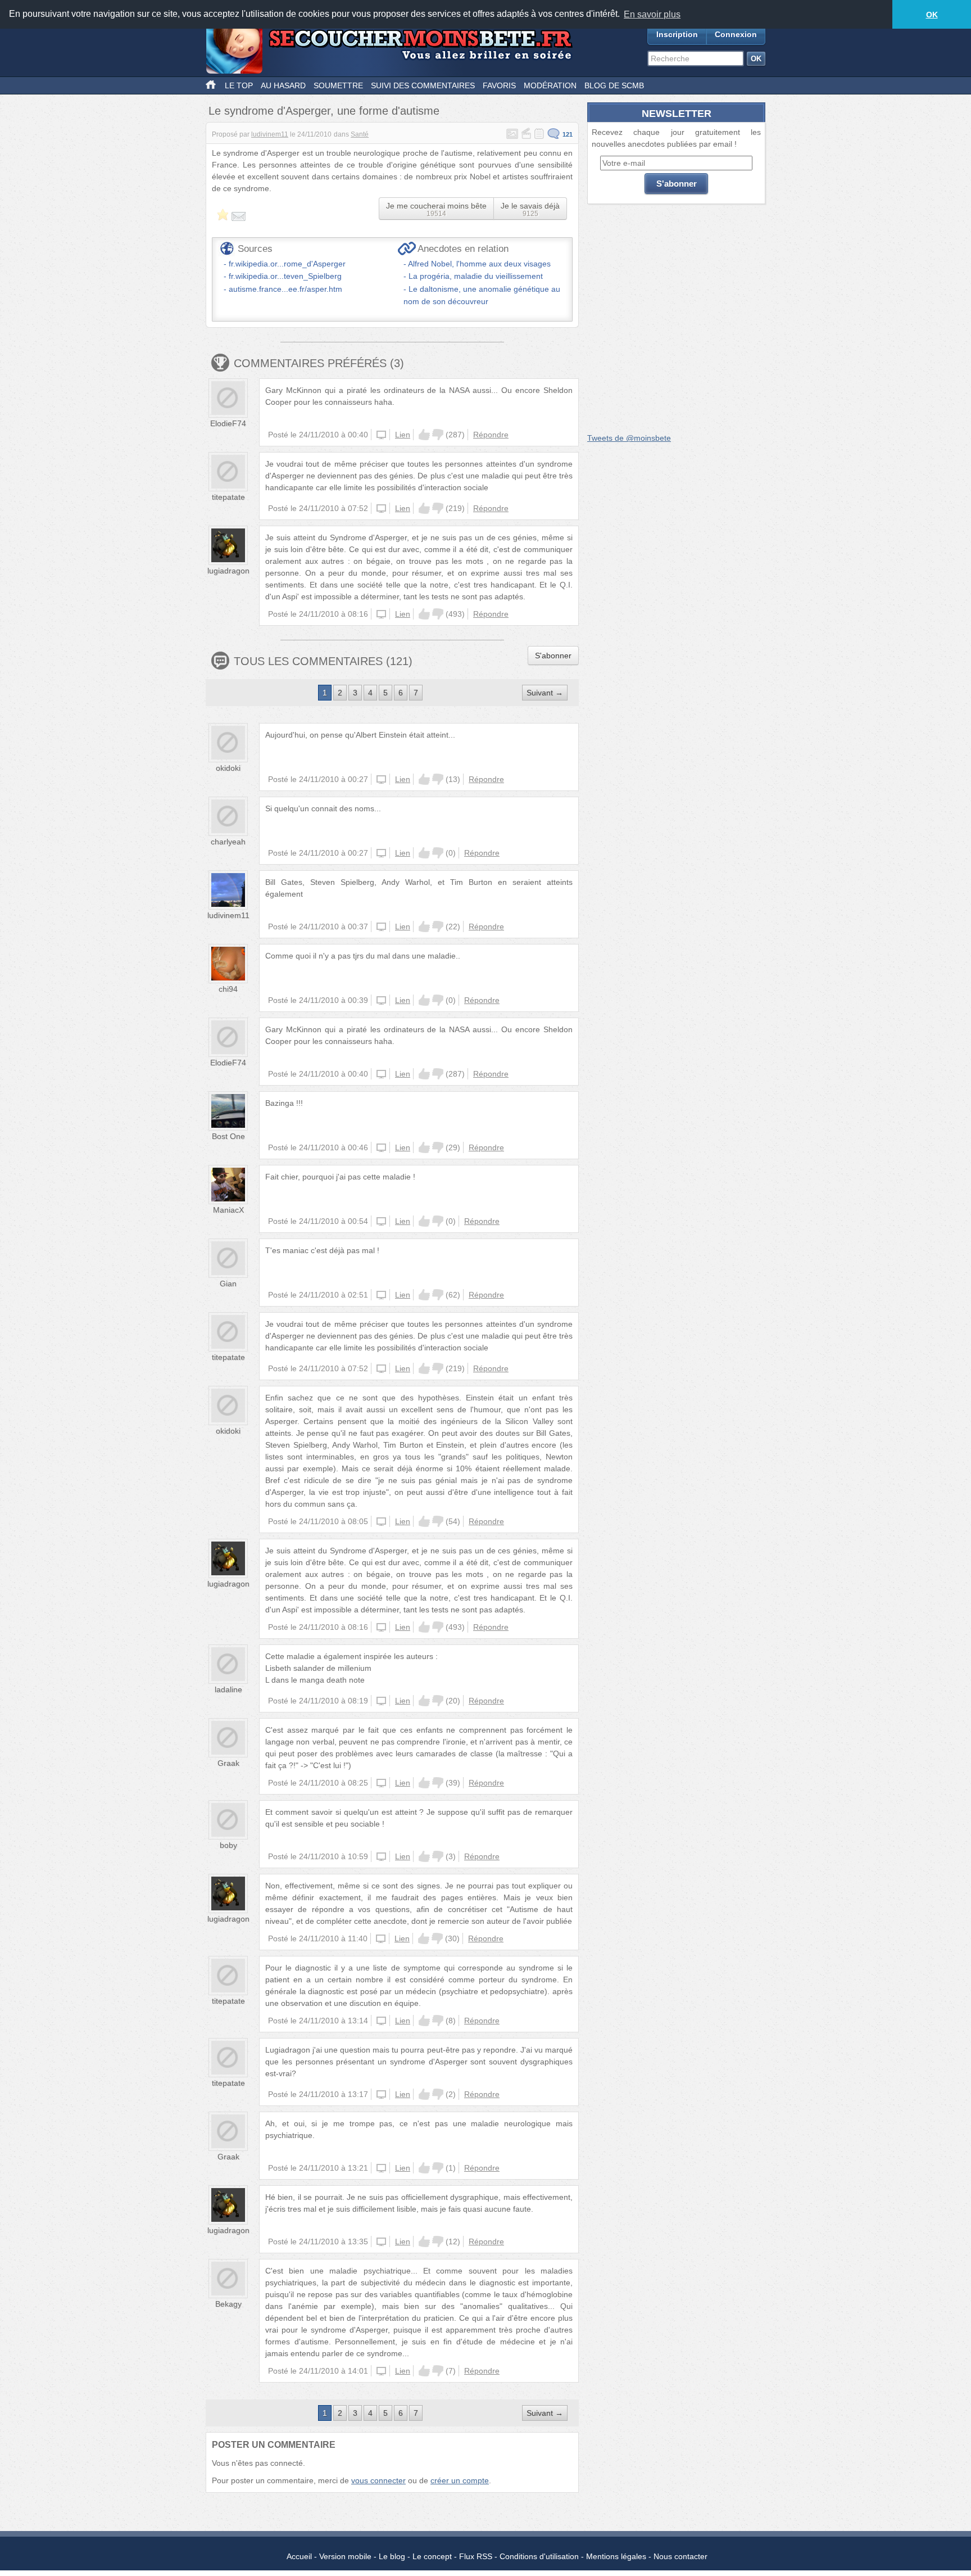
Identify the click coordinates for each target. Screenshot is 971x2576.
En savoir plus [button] (652, 14)
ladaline (228, 1689)
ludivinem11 (270, 134)
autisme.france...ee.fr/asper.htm (285, 289)
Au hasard (283, 85)
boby (228, 1845)
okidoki (228, 768)
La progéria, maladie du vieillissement (476, 276)
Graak (228, 1763)
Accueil (299, 2556)
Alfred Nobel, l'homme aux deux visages (479, 264)
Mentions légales (616, 2556)
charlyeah (228, 842)
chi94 (228, 989)
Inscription (677, 34)
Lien (403, 435)
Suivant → (545, 693)
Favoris (499, 85)
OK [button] (932, 15)
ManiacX (228, 1210)
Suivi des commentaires (423, 85)
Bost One (228, 1136)
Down (438, 435)
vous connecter (378, 2480)
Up (424, 435)
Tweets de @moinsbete (629, 438)
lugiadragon (228, 571)
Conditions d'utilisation (539, 2556)
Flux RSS (476, 2556)
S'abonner (553, 656)
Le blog (392, 2556)
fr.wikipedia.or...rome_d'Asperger (287, 264)
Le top (239, 85)
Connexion (736, 34)
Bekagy (228, 2304)
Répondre (491, 435)
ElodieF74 (228, 423)
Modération (550, 85)
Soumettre (338, 85)
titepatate (228, 497)
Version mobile (345, 2556)
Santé (360, 134)
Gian (228, 1284)
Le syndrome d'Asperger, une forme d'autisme (324, 111)
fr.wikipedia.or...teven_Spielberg (285, 276)
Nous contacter (680, 2556)
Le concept (432, 2556)
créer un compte (460, 2480)
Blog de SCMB (614, 85)
